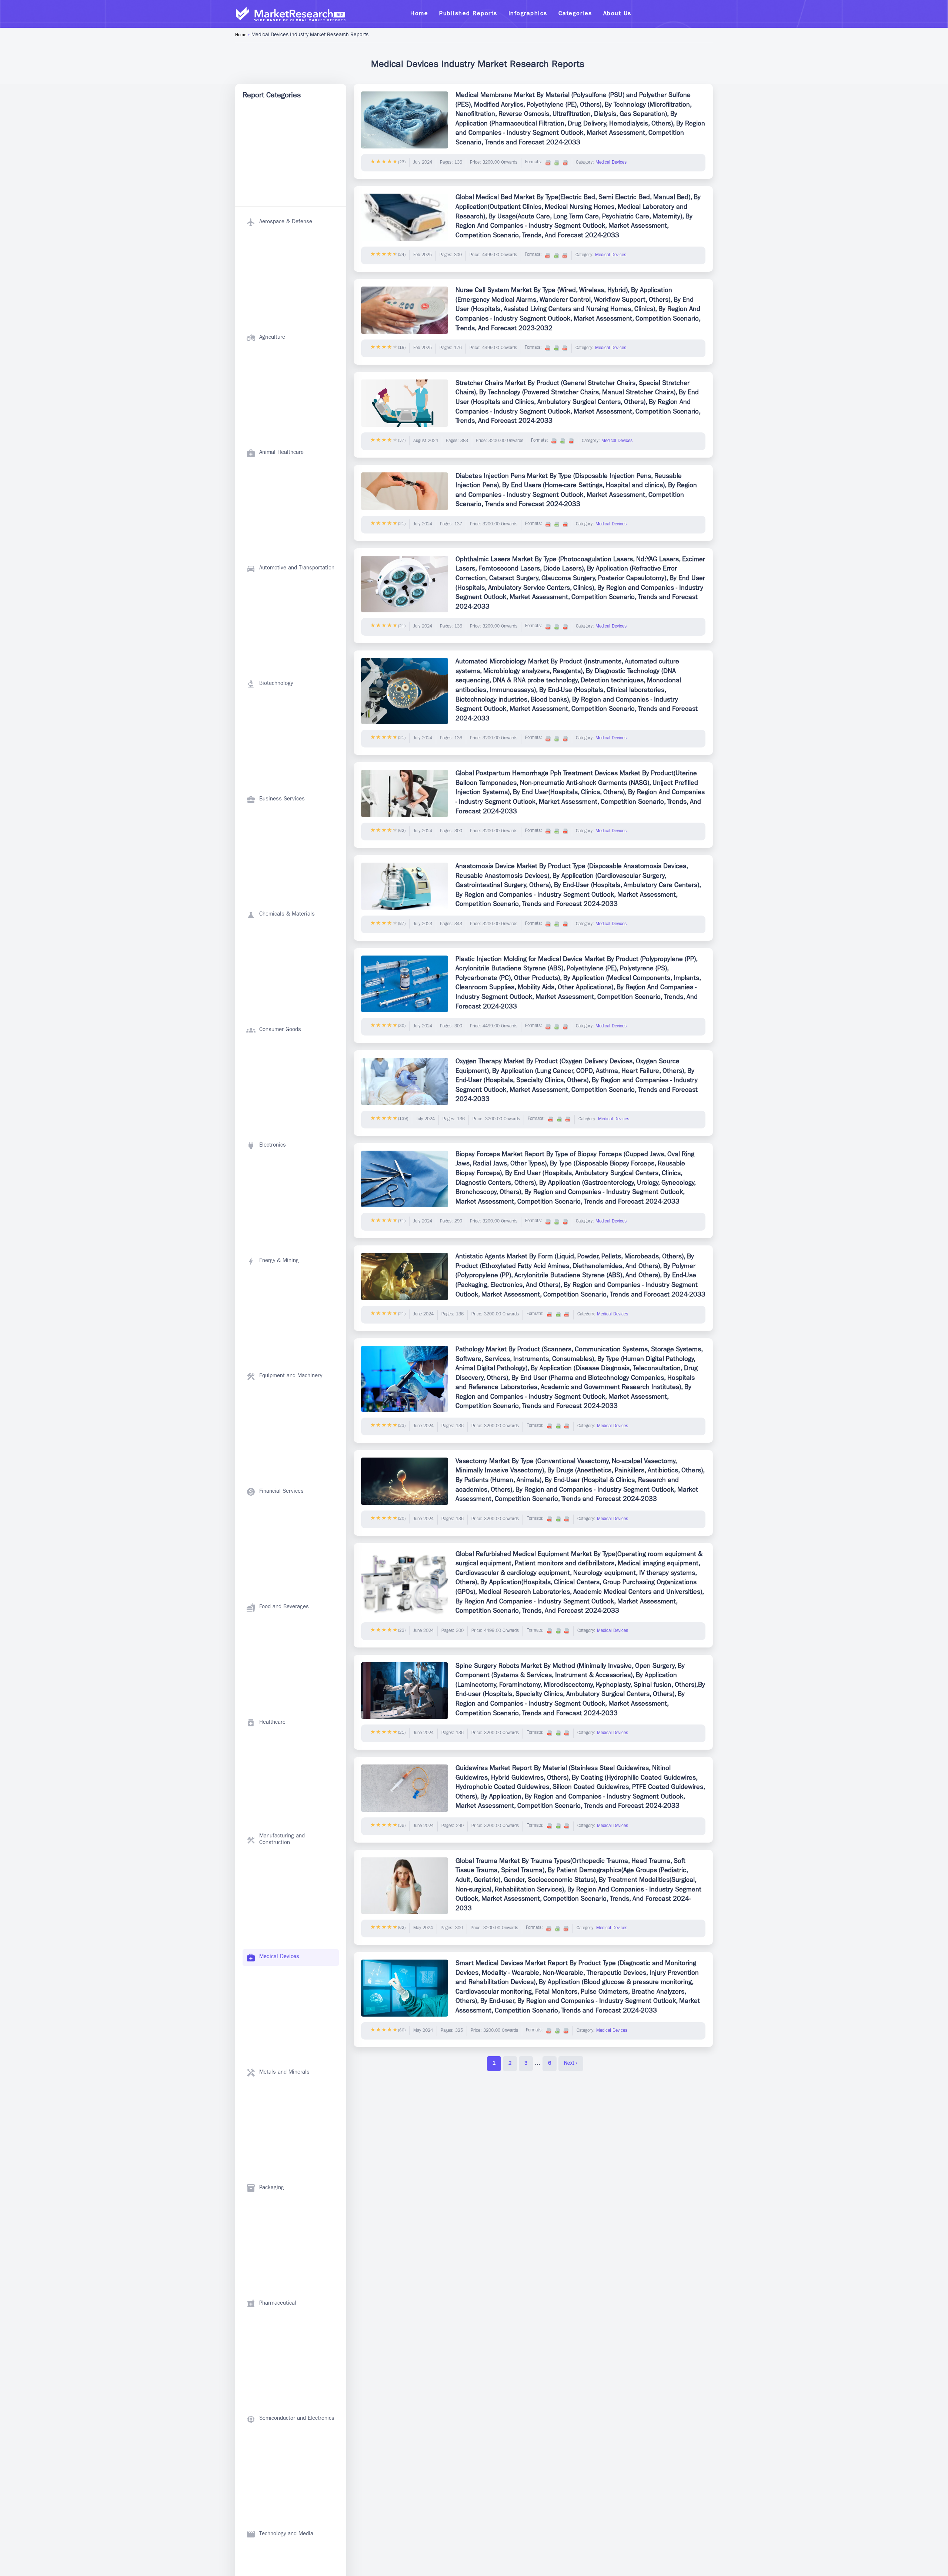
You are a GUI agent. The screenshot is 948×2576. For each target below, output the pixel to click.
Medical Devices (611, 163)
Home (241, 36)
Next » (571, 2064)
